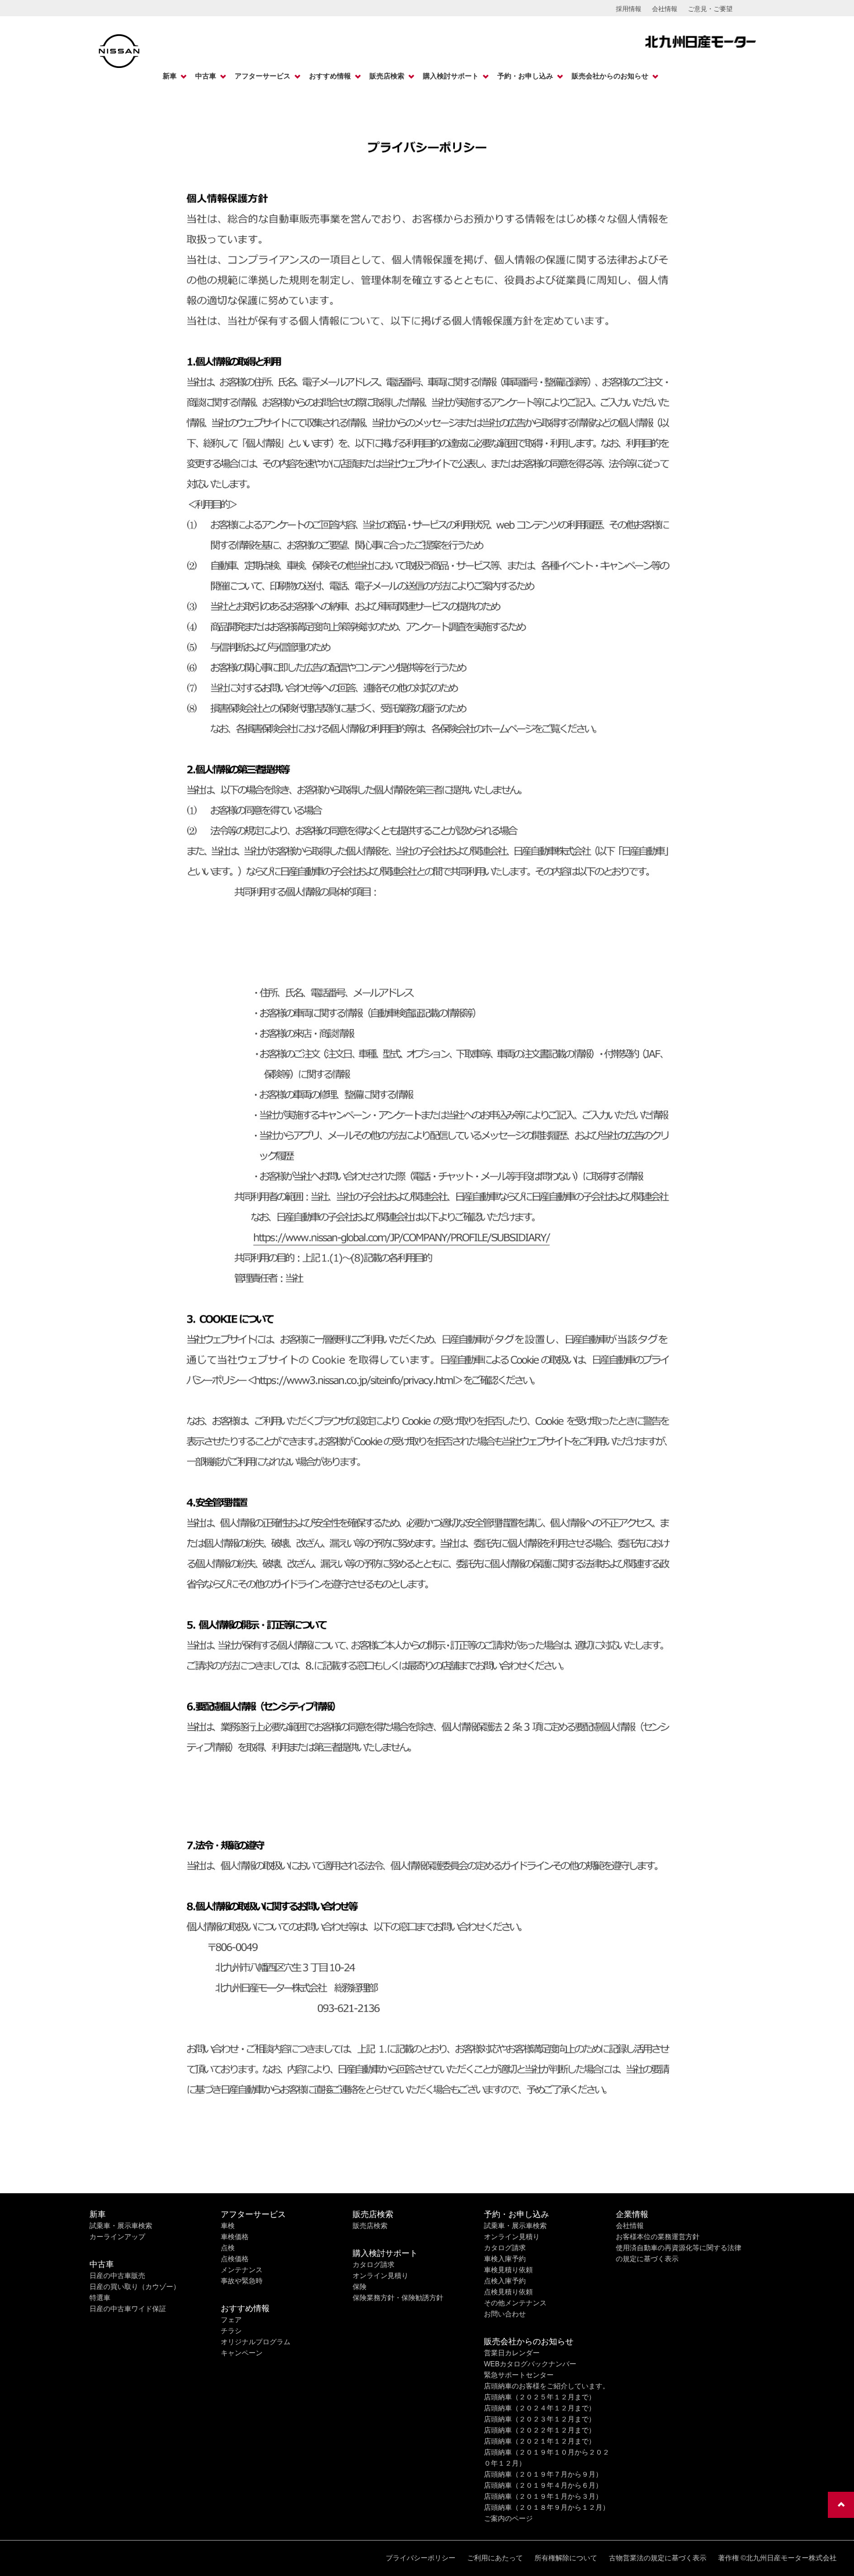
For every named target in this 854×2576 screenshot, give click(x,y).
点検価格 (235, 2259)
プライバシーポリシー (421, 2558)
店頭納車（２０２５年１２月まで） (540, 2397)
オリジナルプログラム (256, 2342)
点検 (228, 2248)
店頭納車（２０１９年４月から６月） (543, 2485)
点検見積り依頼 (508, 2292)
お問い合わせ (505, 2314)
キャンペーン (242, 2353)
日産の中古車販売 (117, 2276)
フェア (231, 2320)
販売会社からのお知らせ (610, 76)
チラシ (231, 2331)
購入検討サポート (451, 76)
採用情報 (629, 9)
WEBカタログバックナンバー (530, 2364)
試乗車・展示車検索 (121, 2226)
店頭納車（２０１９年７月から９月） (543, 2474)
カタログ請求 (374, 2265)
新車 (170, 76)
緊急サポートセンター (519, 2375)
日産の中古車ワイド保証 (128, 2309)
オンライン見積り (381, 2276)
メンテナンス (242, 2270)
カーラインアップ (117, 2237)
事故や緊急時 (242, 2281)
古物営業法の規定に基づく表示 (658, 2558)
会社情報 (665, 9)
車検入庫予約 (505, 2259)
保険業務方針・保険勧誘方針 (398, 2298)
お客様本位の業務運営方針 (658, 2237)
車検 (228, 2226)
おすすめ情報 (330, 76)
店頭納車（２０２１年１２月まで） (540, 2441)
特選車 (100, 2298)
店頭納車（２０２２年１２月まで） (540, 2430)
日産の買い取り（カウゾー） (135, 2287)
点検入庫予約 (505, 2281)
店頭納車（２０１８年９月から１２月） (547, 2507)
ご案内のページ (508, 2518)
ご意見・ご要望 (710, 9)
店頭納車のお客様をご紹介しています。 (547, 2386)
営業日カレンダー (512, 2353)
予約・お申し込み (525, 76)
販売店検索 (387, 76)
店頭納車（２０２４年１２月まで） (540, 2408)
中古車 (206, 76)
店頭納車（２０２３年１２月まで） (540, 2419)
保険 (360, 2287)
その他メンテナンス (515, 2303)
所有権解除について (566, 2558)
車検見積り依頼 (508, 2270)
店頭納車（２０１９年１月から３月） (543, 2496)
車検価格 (235, 2237)
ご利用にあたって (495, 2558)
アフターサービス (263, 76)
